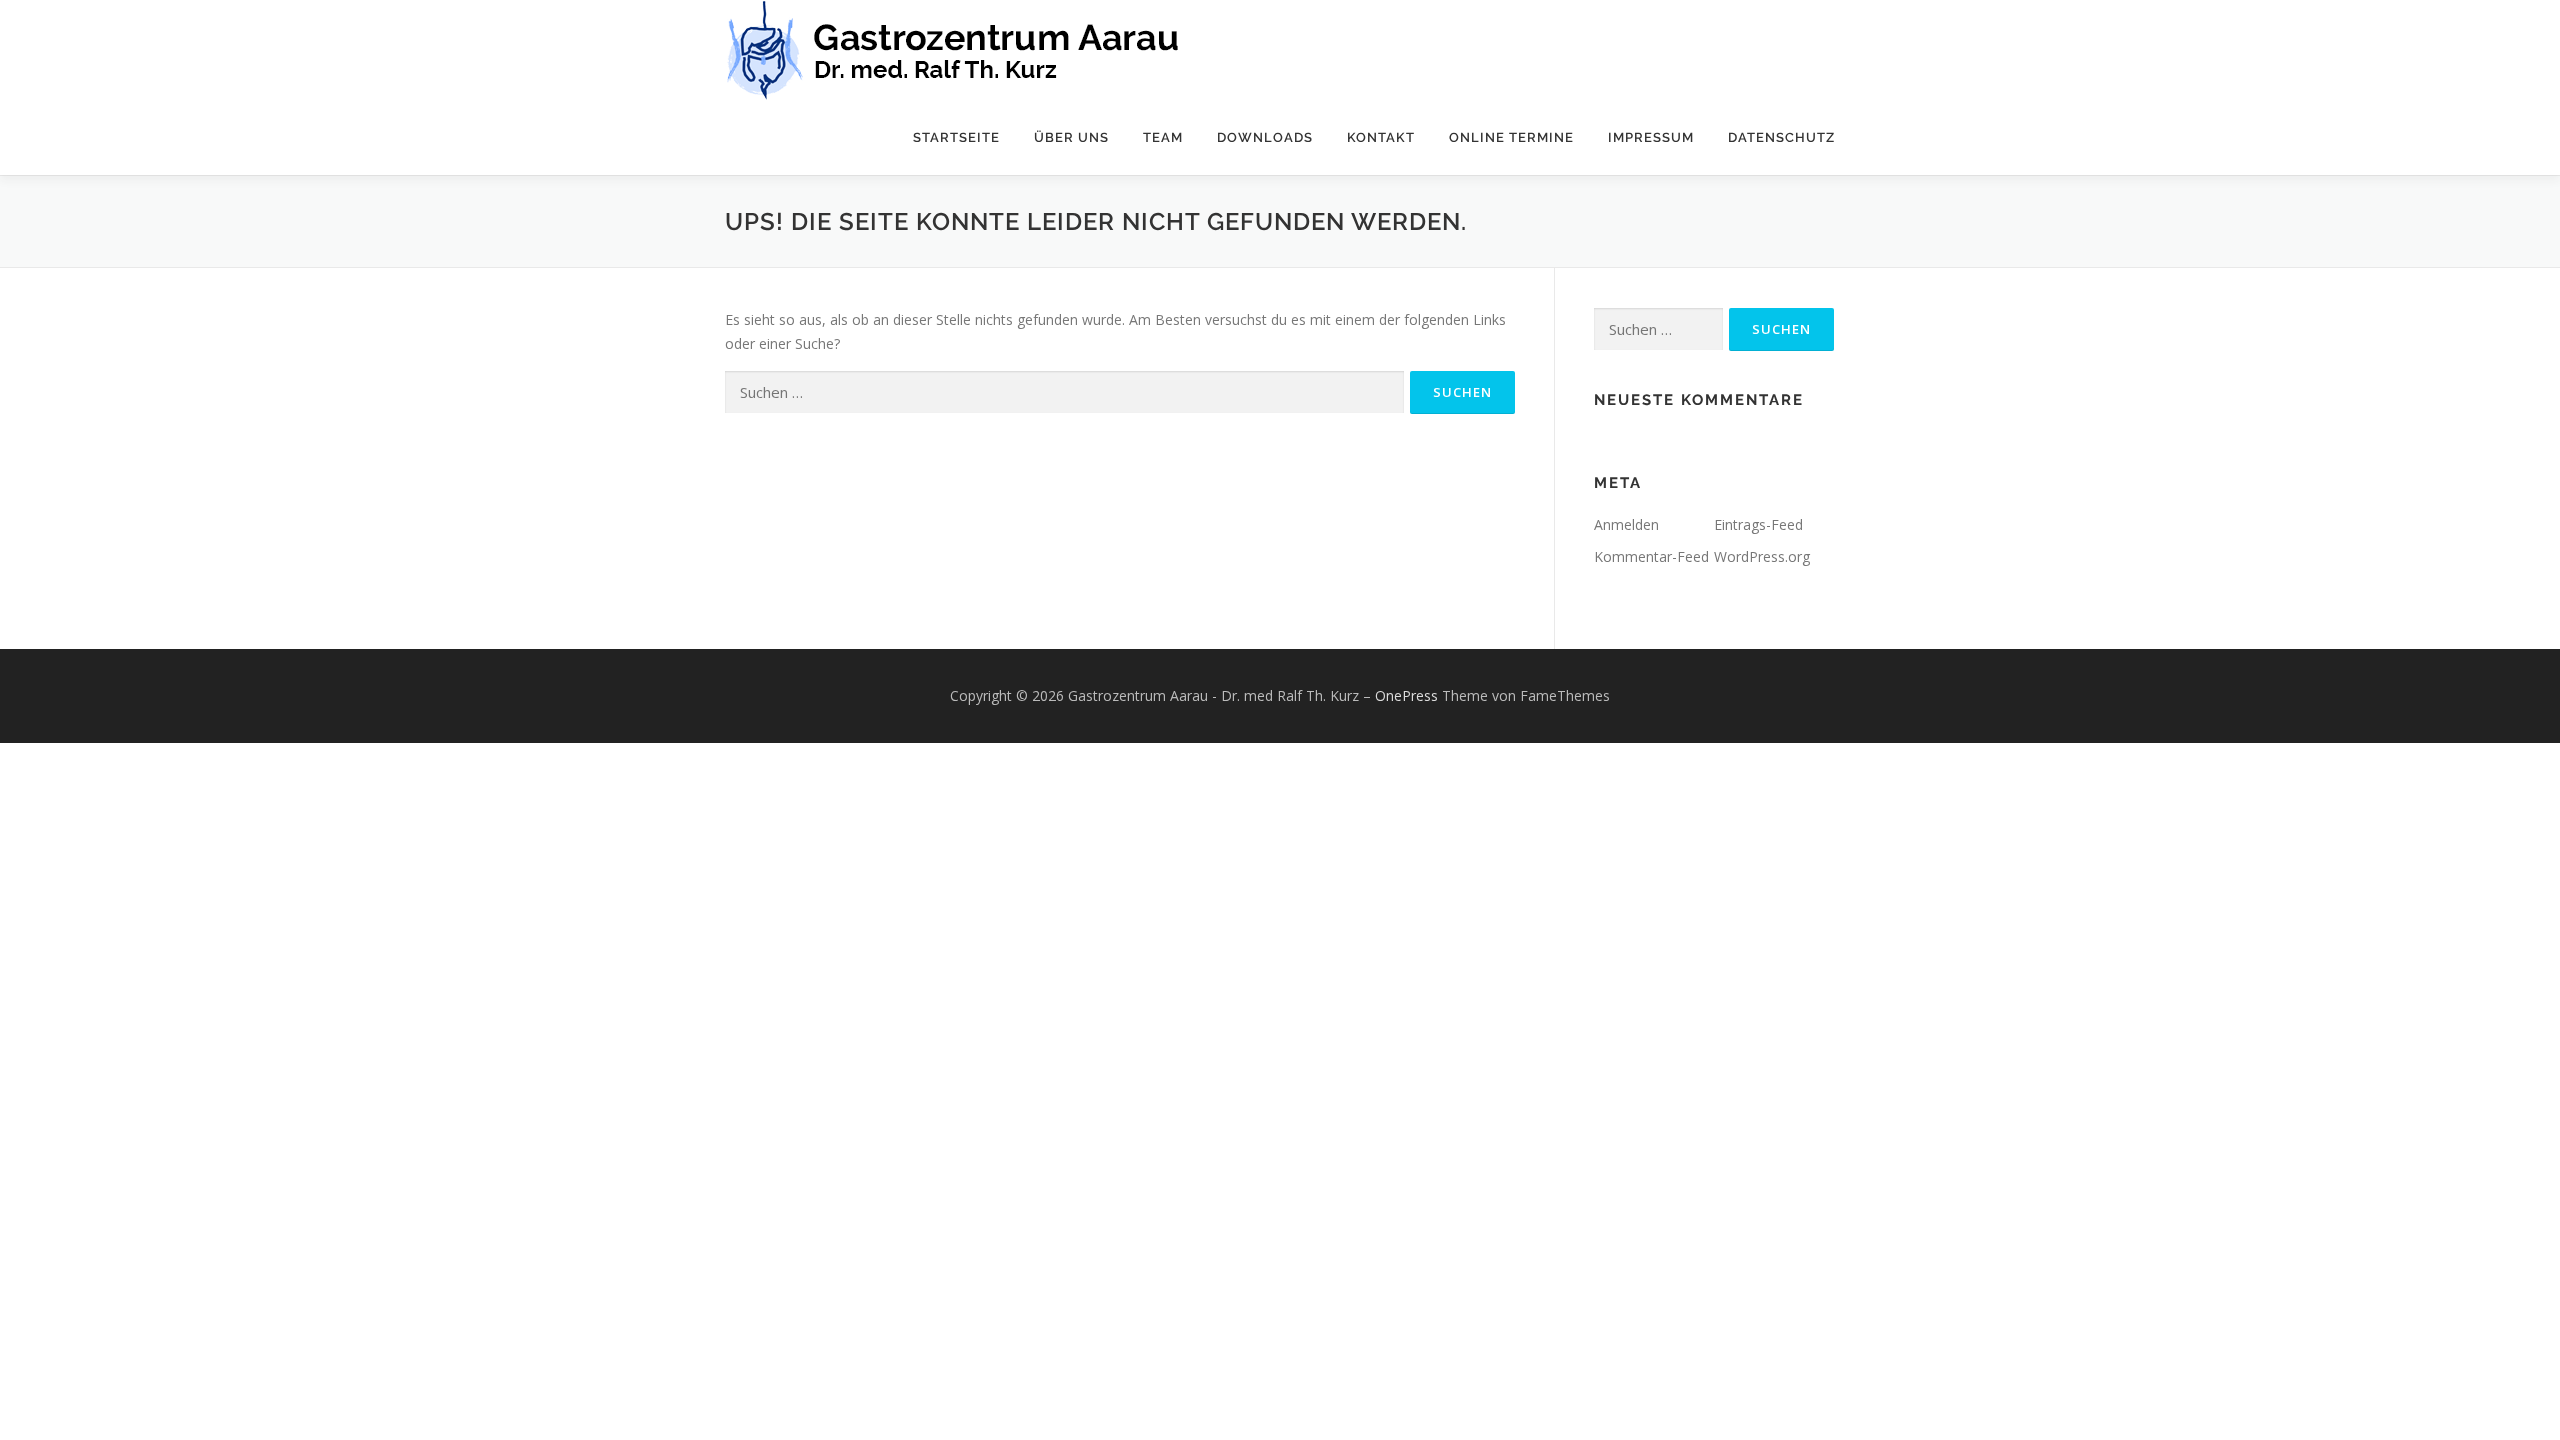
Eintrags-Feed (1758, 524)
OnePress (1406, 695)
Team (1163, 137)
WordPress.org (1762, 556)
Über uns (1071, 137)
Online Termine (1511, 137)
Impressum (1651, 137)
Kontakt (1381, 137)
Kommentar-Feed (1651, 556)
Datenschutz (1781, 137)
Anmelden (1626, 524)
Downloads (1265, 137)
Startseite (956, 137)
